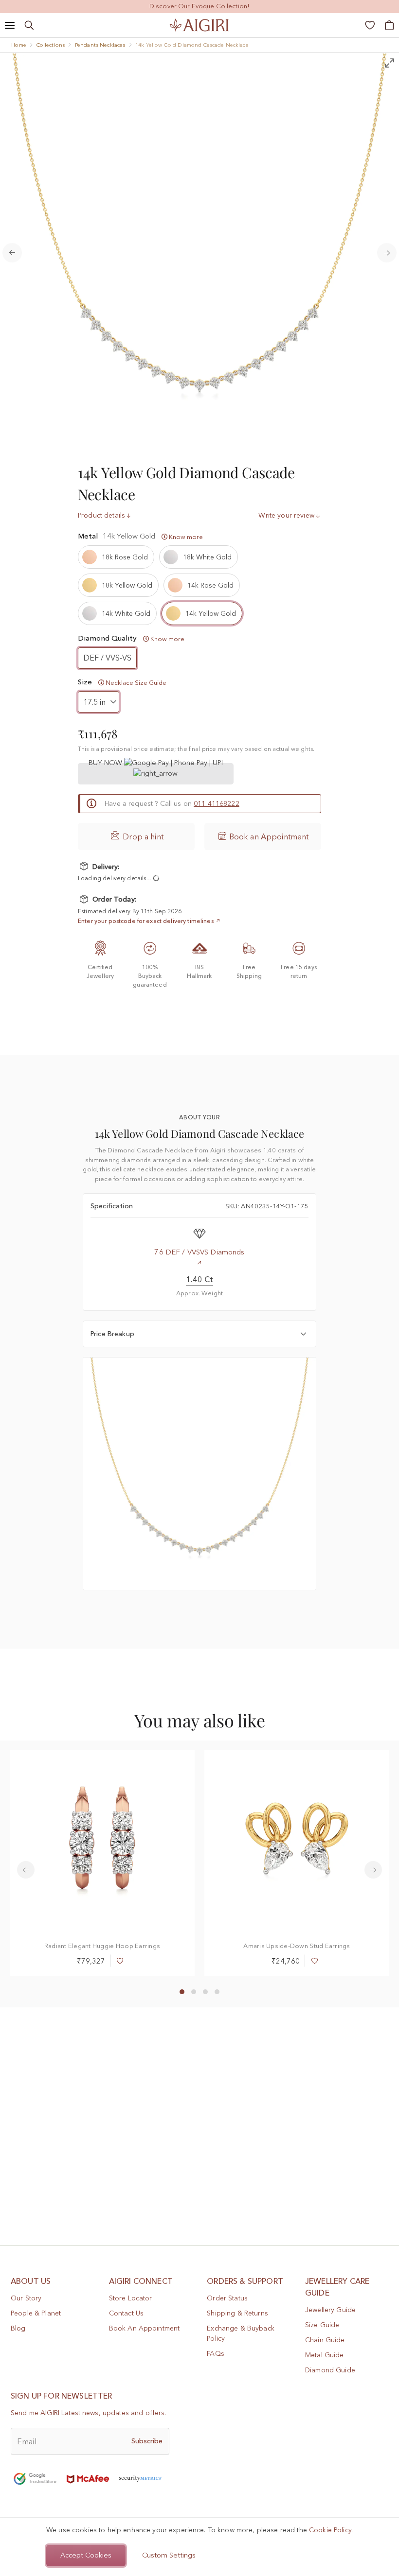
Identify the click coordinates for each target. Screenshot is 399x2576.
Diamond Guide (330, 2370)
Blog (18, 2328)
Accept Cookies (86, 2555)
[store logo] (199, 25)
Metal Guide (325, 2355)
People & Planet (36, 2313)
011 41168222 (217, 803)
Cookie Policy (330, 2530)
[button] (182, 1992)
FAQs (216, 2353)
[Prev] (12, 253)
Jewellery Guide (330, 2310)
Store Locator (131, 2298)
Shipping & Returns (237, 2313)
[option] (116, 557)
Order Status (227, 2298)
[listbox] (199, 585)
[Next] (387, 253)
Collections (51, 45)
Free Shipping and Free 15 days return (199, 6)
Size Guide (322, 2325)
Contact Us (126, 2313)
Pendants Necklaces (100, 45)
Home (19, 45)
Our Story (26, 2298)
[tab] (199, 1334)
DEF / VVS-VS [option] (107, 658)
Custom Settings (169, 2555)
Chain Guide (325, 2340)
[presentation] (26, 1870)
